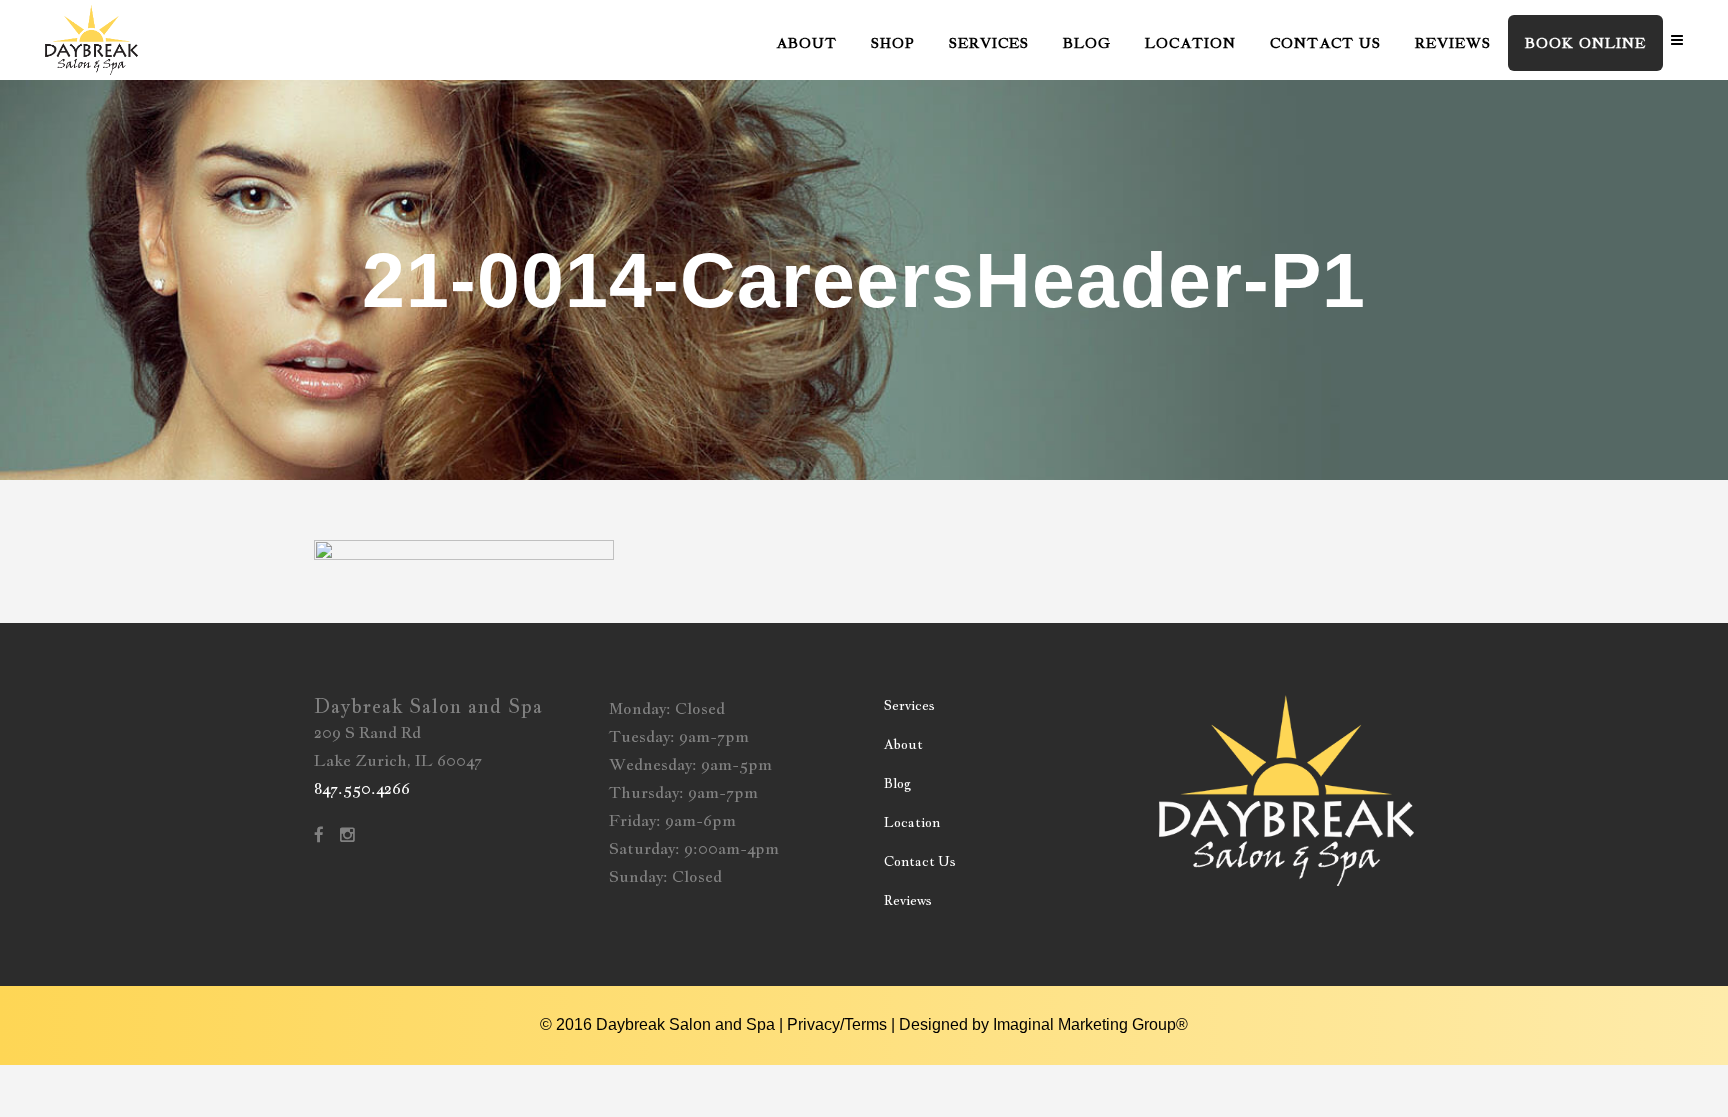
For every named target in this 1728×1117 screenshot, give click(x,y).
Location (912, 822)
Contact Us (920, 861)
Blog (897, 783)
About (903, 744)
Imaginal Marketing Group (1084, 1024)
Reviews (908, 900)
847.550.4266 (362, 788)
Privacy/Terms (837, 1024)
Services (909, 705)
